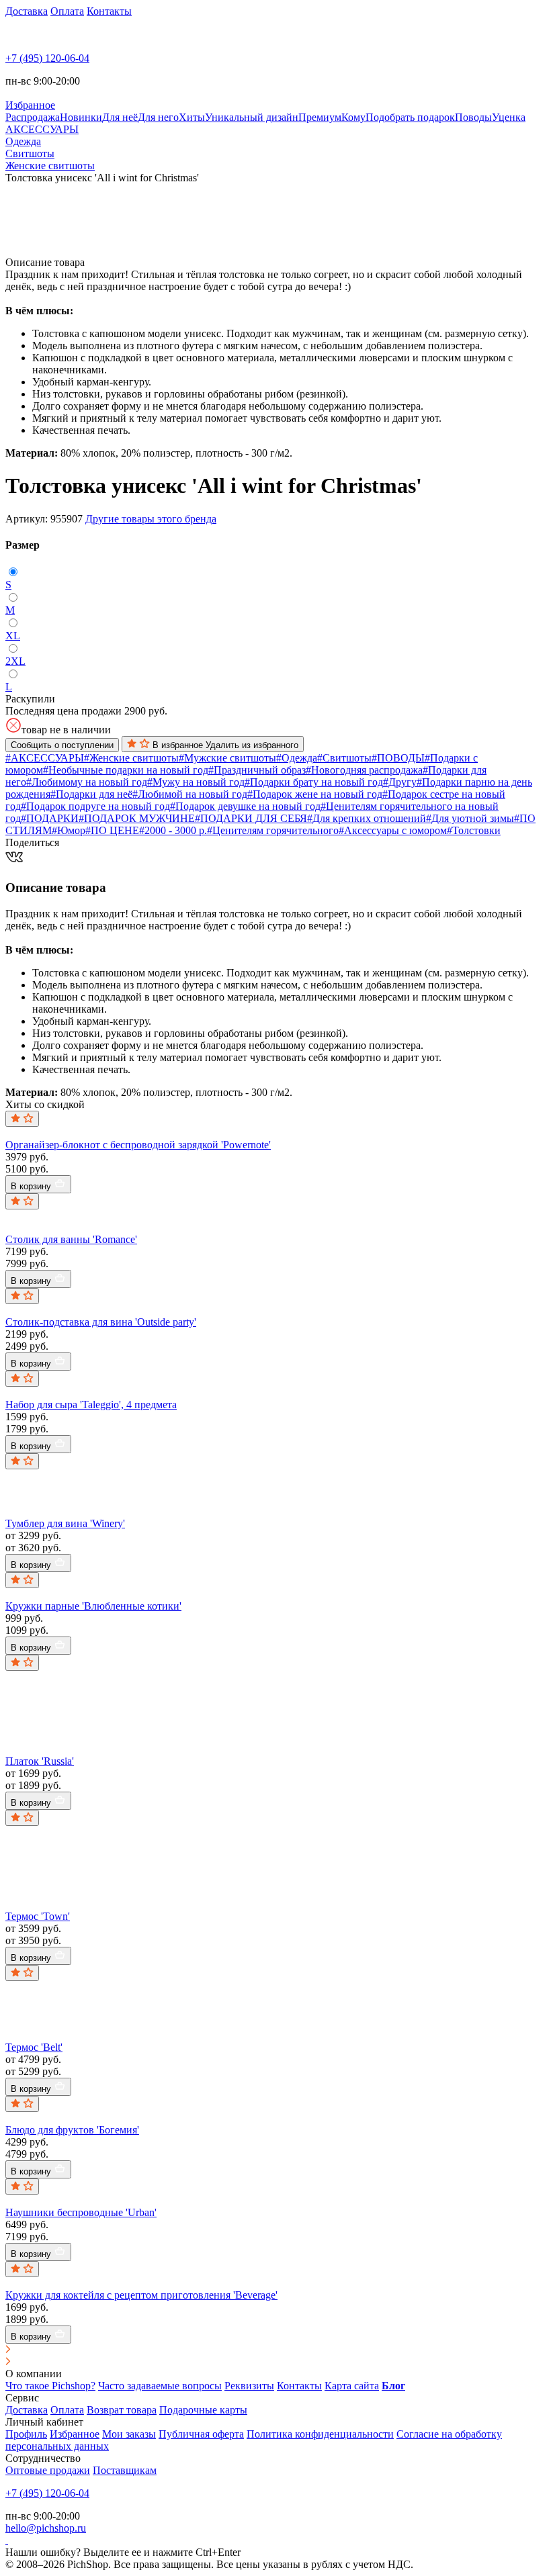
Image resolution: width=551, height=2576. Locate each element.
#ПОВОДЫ (398, 758)
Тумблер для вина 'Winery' (65, 1523)
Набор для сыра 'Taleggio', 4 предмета (91, 1405)
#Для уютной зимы (470, 818)
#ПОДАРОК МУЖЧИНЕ (137, 818)
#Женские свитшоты (131, 758)
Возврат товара (122, 2410)
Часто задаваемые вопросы (160, 2386)
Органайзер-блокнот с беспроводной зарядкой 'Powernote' (138, 1145)
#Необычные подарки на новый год (126, 770)
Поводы (473, 117)
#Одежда (297, 758)
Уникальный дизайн (252, 117)
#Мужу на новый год (196, 782)
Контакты (109, 11)
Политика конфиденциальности (320, 2434)
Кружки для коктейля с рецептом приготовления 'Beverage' (141, 2295)
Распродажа (33, 117)
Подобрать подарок (410, 117)
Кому (353, 117)
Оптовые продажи (48, 2470)
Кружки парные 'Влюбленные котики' (93, 1606)
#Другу (400, 782)
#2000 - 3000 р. (173, 830)
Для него (158, 117)
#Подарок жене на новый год (315, 794)
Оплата (67, 11)
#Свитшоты (344, 758)
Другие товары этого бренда (151, 519)
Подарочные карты (203, 2410)
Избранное (75, 2434)
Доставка (27, 11)
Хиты (192, 117)
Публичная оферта (201, 2434)
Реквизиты (249, 2386)
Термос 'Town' (38, 1916)
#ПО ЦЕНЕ (112, 830)
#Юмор (69, 830)
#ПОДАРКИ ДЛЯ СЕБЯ (251, 818)
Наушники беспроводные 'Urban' (81, 2212)
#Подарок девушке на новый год (245, 806)
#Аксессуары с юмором (393, 830)
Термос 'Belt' (34, 2047)
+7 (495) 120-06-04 (47, 58)
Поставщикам (125, 2470)
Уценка (509, 117)
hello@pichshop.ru (46, 2528)
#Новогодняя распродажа (364, 770)
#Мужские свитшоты (227, 758)
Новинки (81, 117)
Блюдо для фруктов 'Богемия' (72, 2130)
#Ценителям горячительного (273, 830)
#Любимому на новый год (87, 782)
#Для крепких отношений (367, 818)
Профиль (26, 2434)
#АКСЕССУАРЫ (45, 758)
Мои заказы (129, 2434)
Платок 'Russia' (40, 1761)
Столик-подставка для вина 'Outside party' (101, 1322)
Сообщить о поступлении (62, 745)
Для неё (120, 117)
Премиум (320, 117)
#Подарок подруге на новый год (95, 806)
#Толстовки (474, 830)
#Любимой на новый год (190, 794)
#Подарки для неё (91, 794)
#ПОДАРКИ (50, 818)
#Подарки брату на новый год (314, 782)
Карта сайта (352, 2386)
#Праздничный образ (257, 770)
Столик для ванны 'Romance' (71, 1239)
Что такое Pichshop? (50, 2386)
